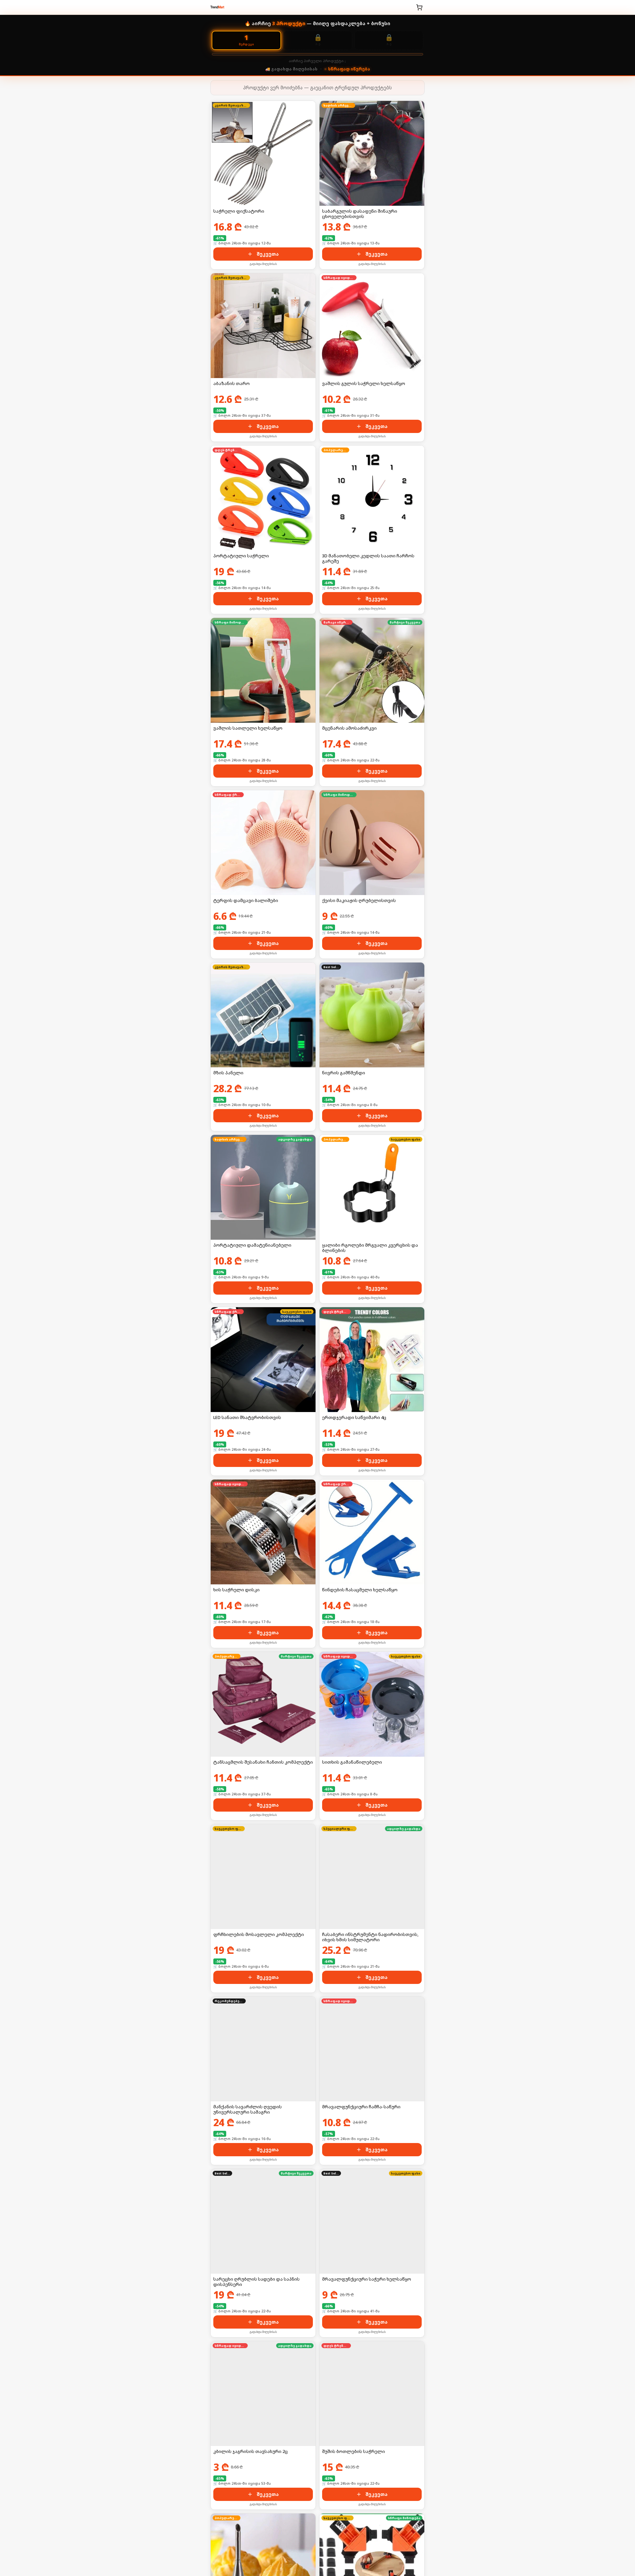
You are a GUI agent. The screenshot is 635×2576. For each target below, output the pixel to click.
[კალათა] (419, 7)
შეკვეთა (268, 254)
